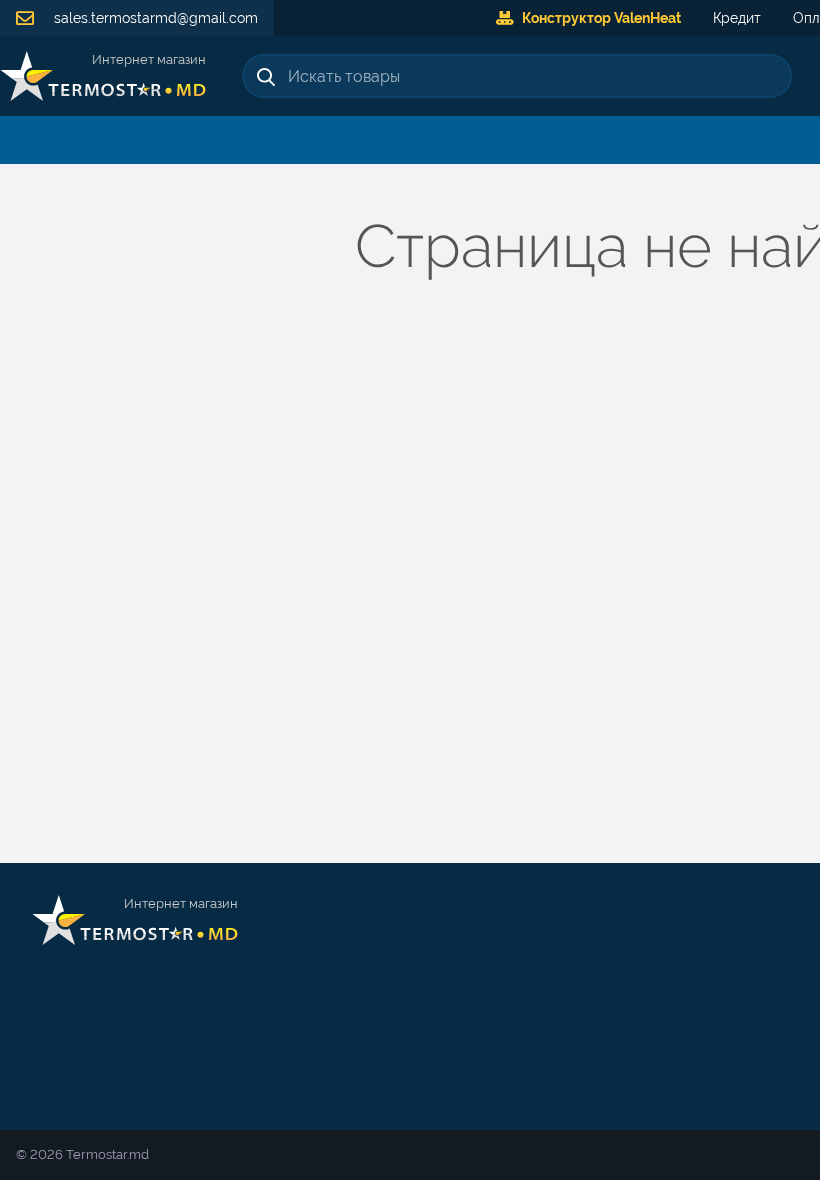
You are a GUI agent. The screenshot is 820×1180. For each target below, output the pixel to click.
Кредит (737, 18)
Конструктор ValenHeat (601, 18)
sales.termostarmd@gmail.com (154, 18)
